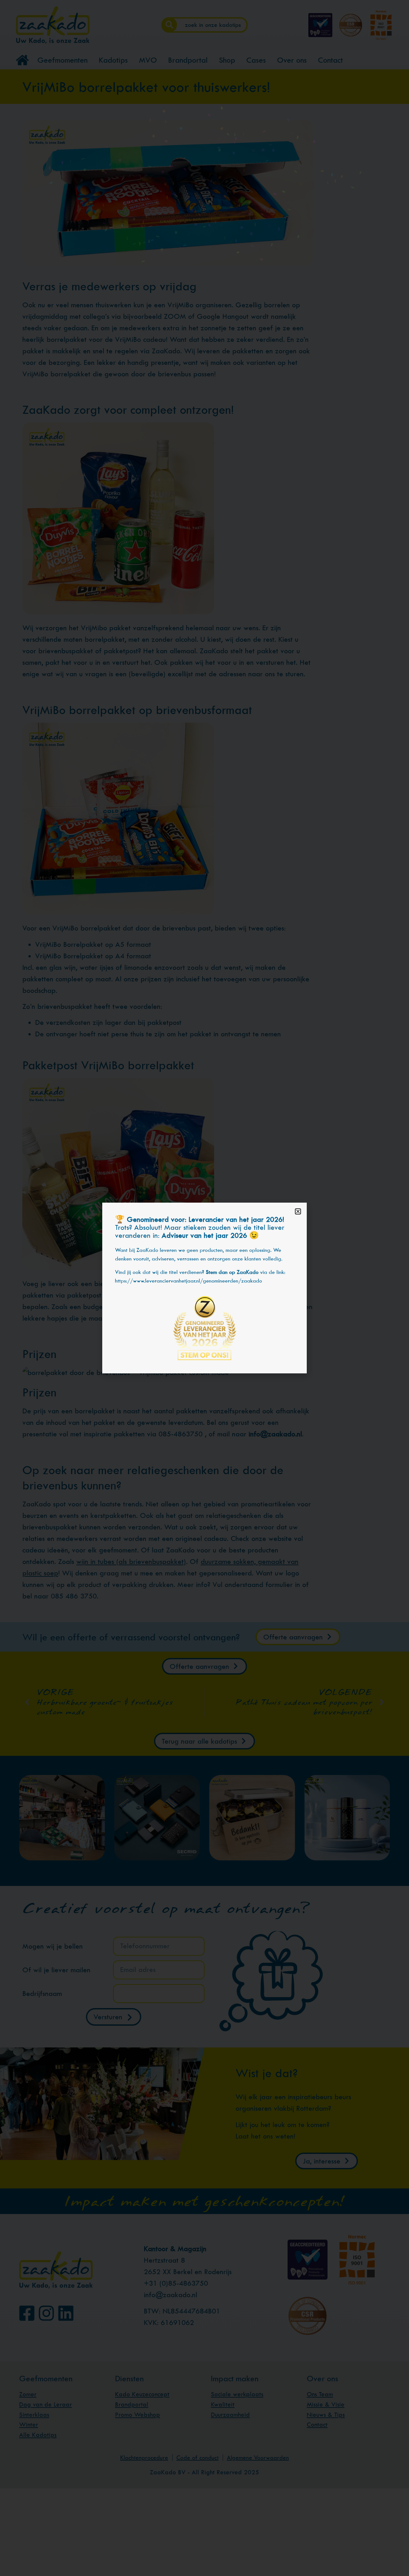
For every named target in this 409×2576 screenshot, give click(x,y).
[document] (204, 1288)
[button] (298, 1211)
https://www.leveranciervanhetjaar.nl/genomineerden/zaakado (189, 1281)
